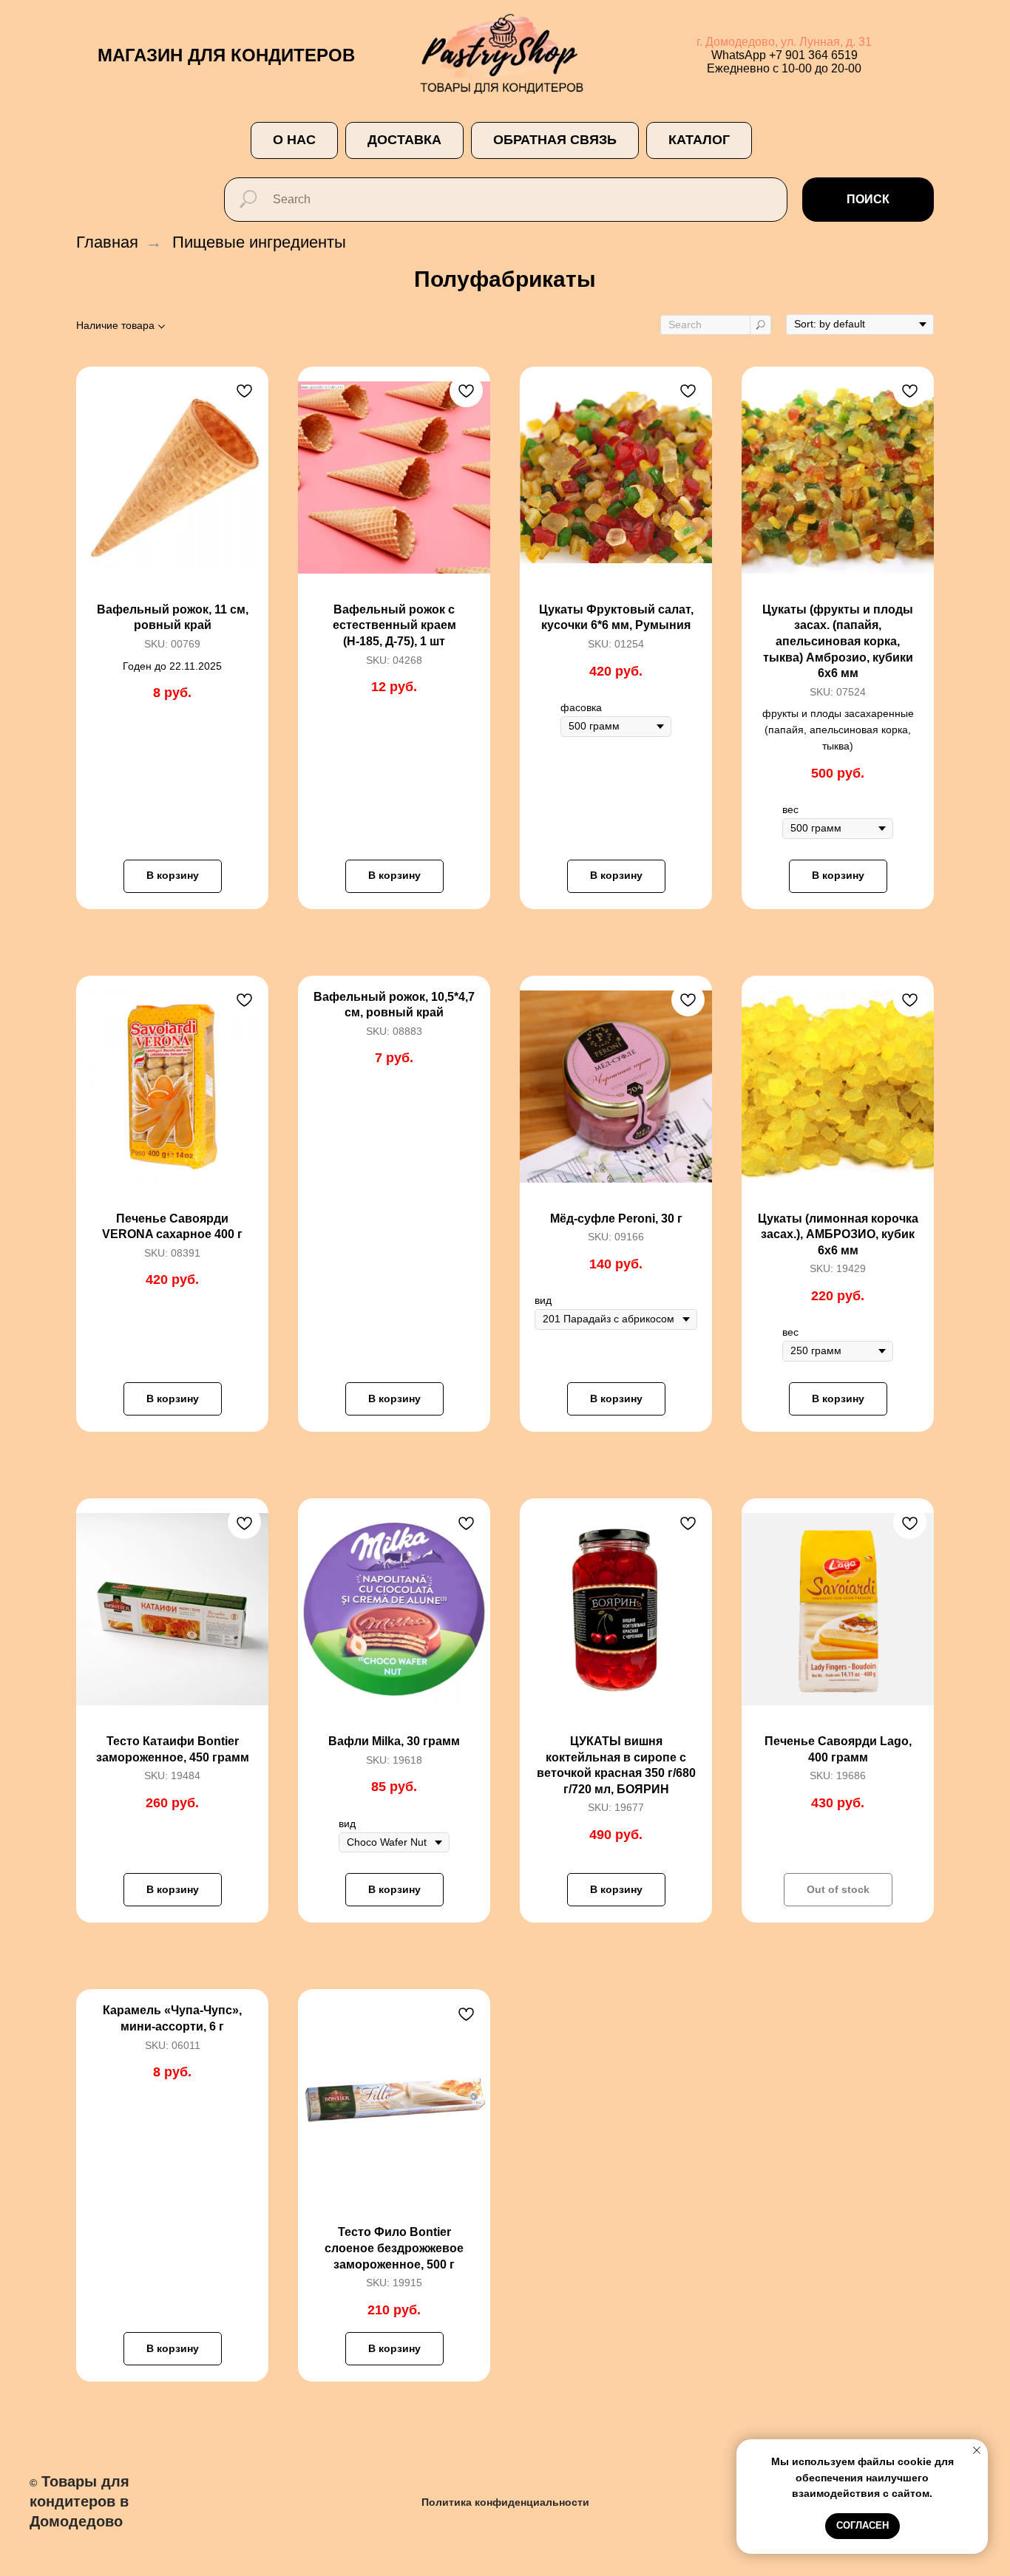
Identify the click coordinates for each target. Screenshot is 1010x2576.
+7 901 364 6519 (813, 55)
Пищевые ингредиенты (259, 242)
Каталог (699, 140)
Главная (107, 242)
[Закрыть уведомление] (977, 2450)
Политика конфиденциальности (505, 2502)
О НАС (294, 140)
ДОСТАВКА (404, 140)
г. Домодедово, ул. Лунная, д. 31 (784, 42)
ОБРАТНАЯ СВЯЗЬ (555, 140)
